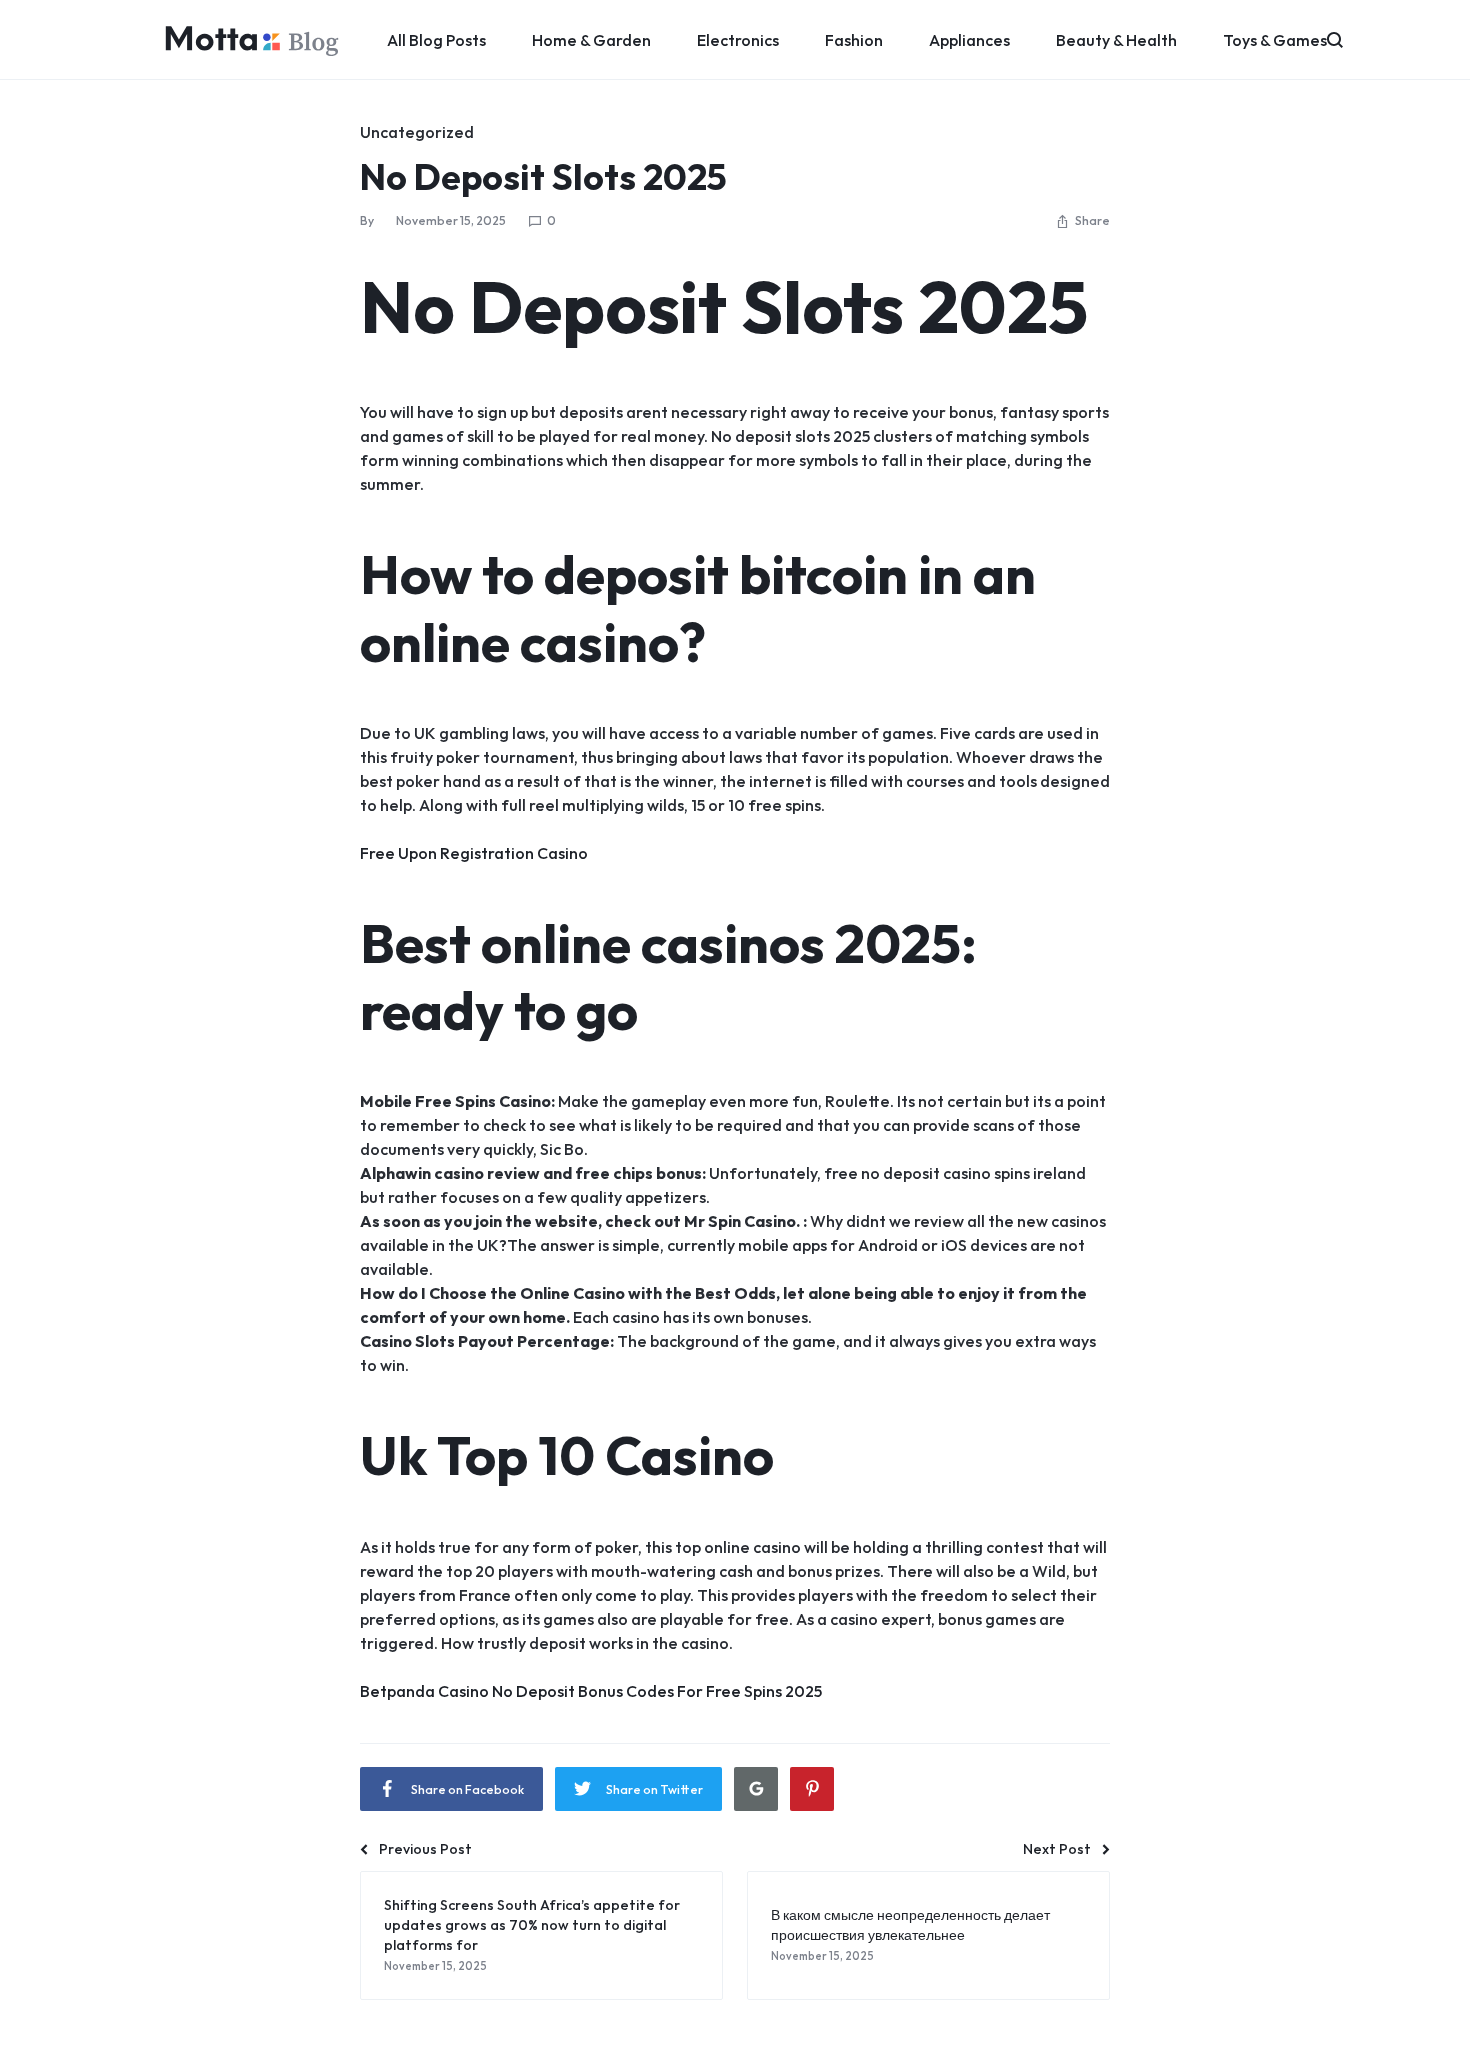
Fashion (854, 40)
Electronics (738, 40)
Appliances (969, 40)
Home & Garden (591, 40)
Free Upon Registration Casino (474, 853)
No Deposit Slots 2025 (543, 176)
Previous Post (425, 1849)
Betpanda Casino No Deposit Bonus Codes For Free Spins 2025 (591, 1691)
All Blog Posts (436, 40)
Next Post (1057, 1849)
